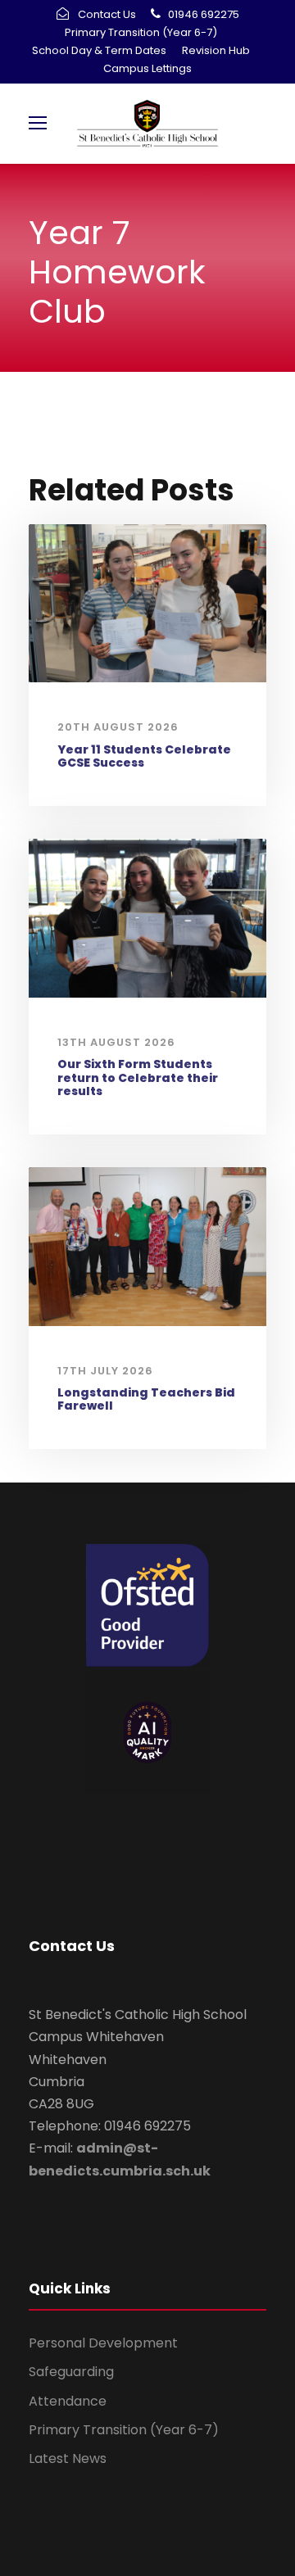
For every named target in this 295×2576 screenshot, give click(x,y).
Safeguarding (71, 2372)
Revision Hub (216, 50)
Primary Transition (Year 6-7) (141, 32)
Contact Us (107, 14)
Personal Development (103, 2343)
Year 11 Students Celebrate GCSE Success (144, 756)
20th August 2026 (118, 727)
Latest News (68, 2458)
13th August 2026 (116, 1042)
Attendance (68, 2401)
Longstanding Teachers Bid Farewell (146, 1399)
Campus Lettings (147, 68)
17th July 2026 (105, 1371)
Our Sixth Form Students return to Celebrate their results (138, 1078)
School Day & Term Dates (99, 50)
